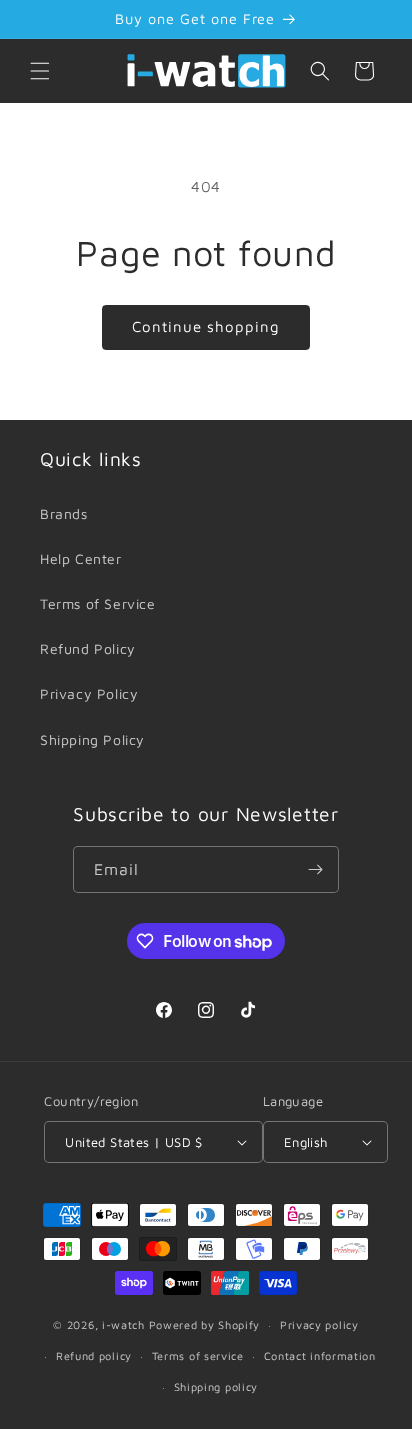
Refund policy (94, 1355)
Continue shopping (206, 326)
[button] (40, 71)
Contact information (320, 1355)
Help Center (81, 558)
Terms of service (198, 1355)
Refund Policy (88, 648)
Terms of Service (98, 603)
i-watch (123, 1324)
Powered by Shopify (205, 1324)
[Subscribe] (316, 869)
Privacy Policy (89, 693)
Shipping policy (216, 1386)
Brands (64, 513)
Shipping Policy (92, 739)
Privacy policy (319, 1324)
